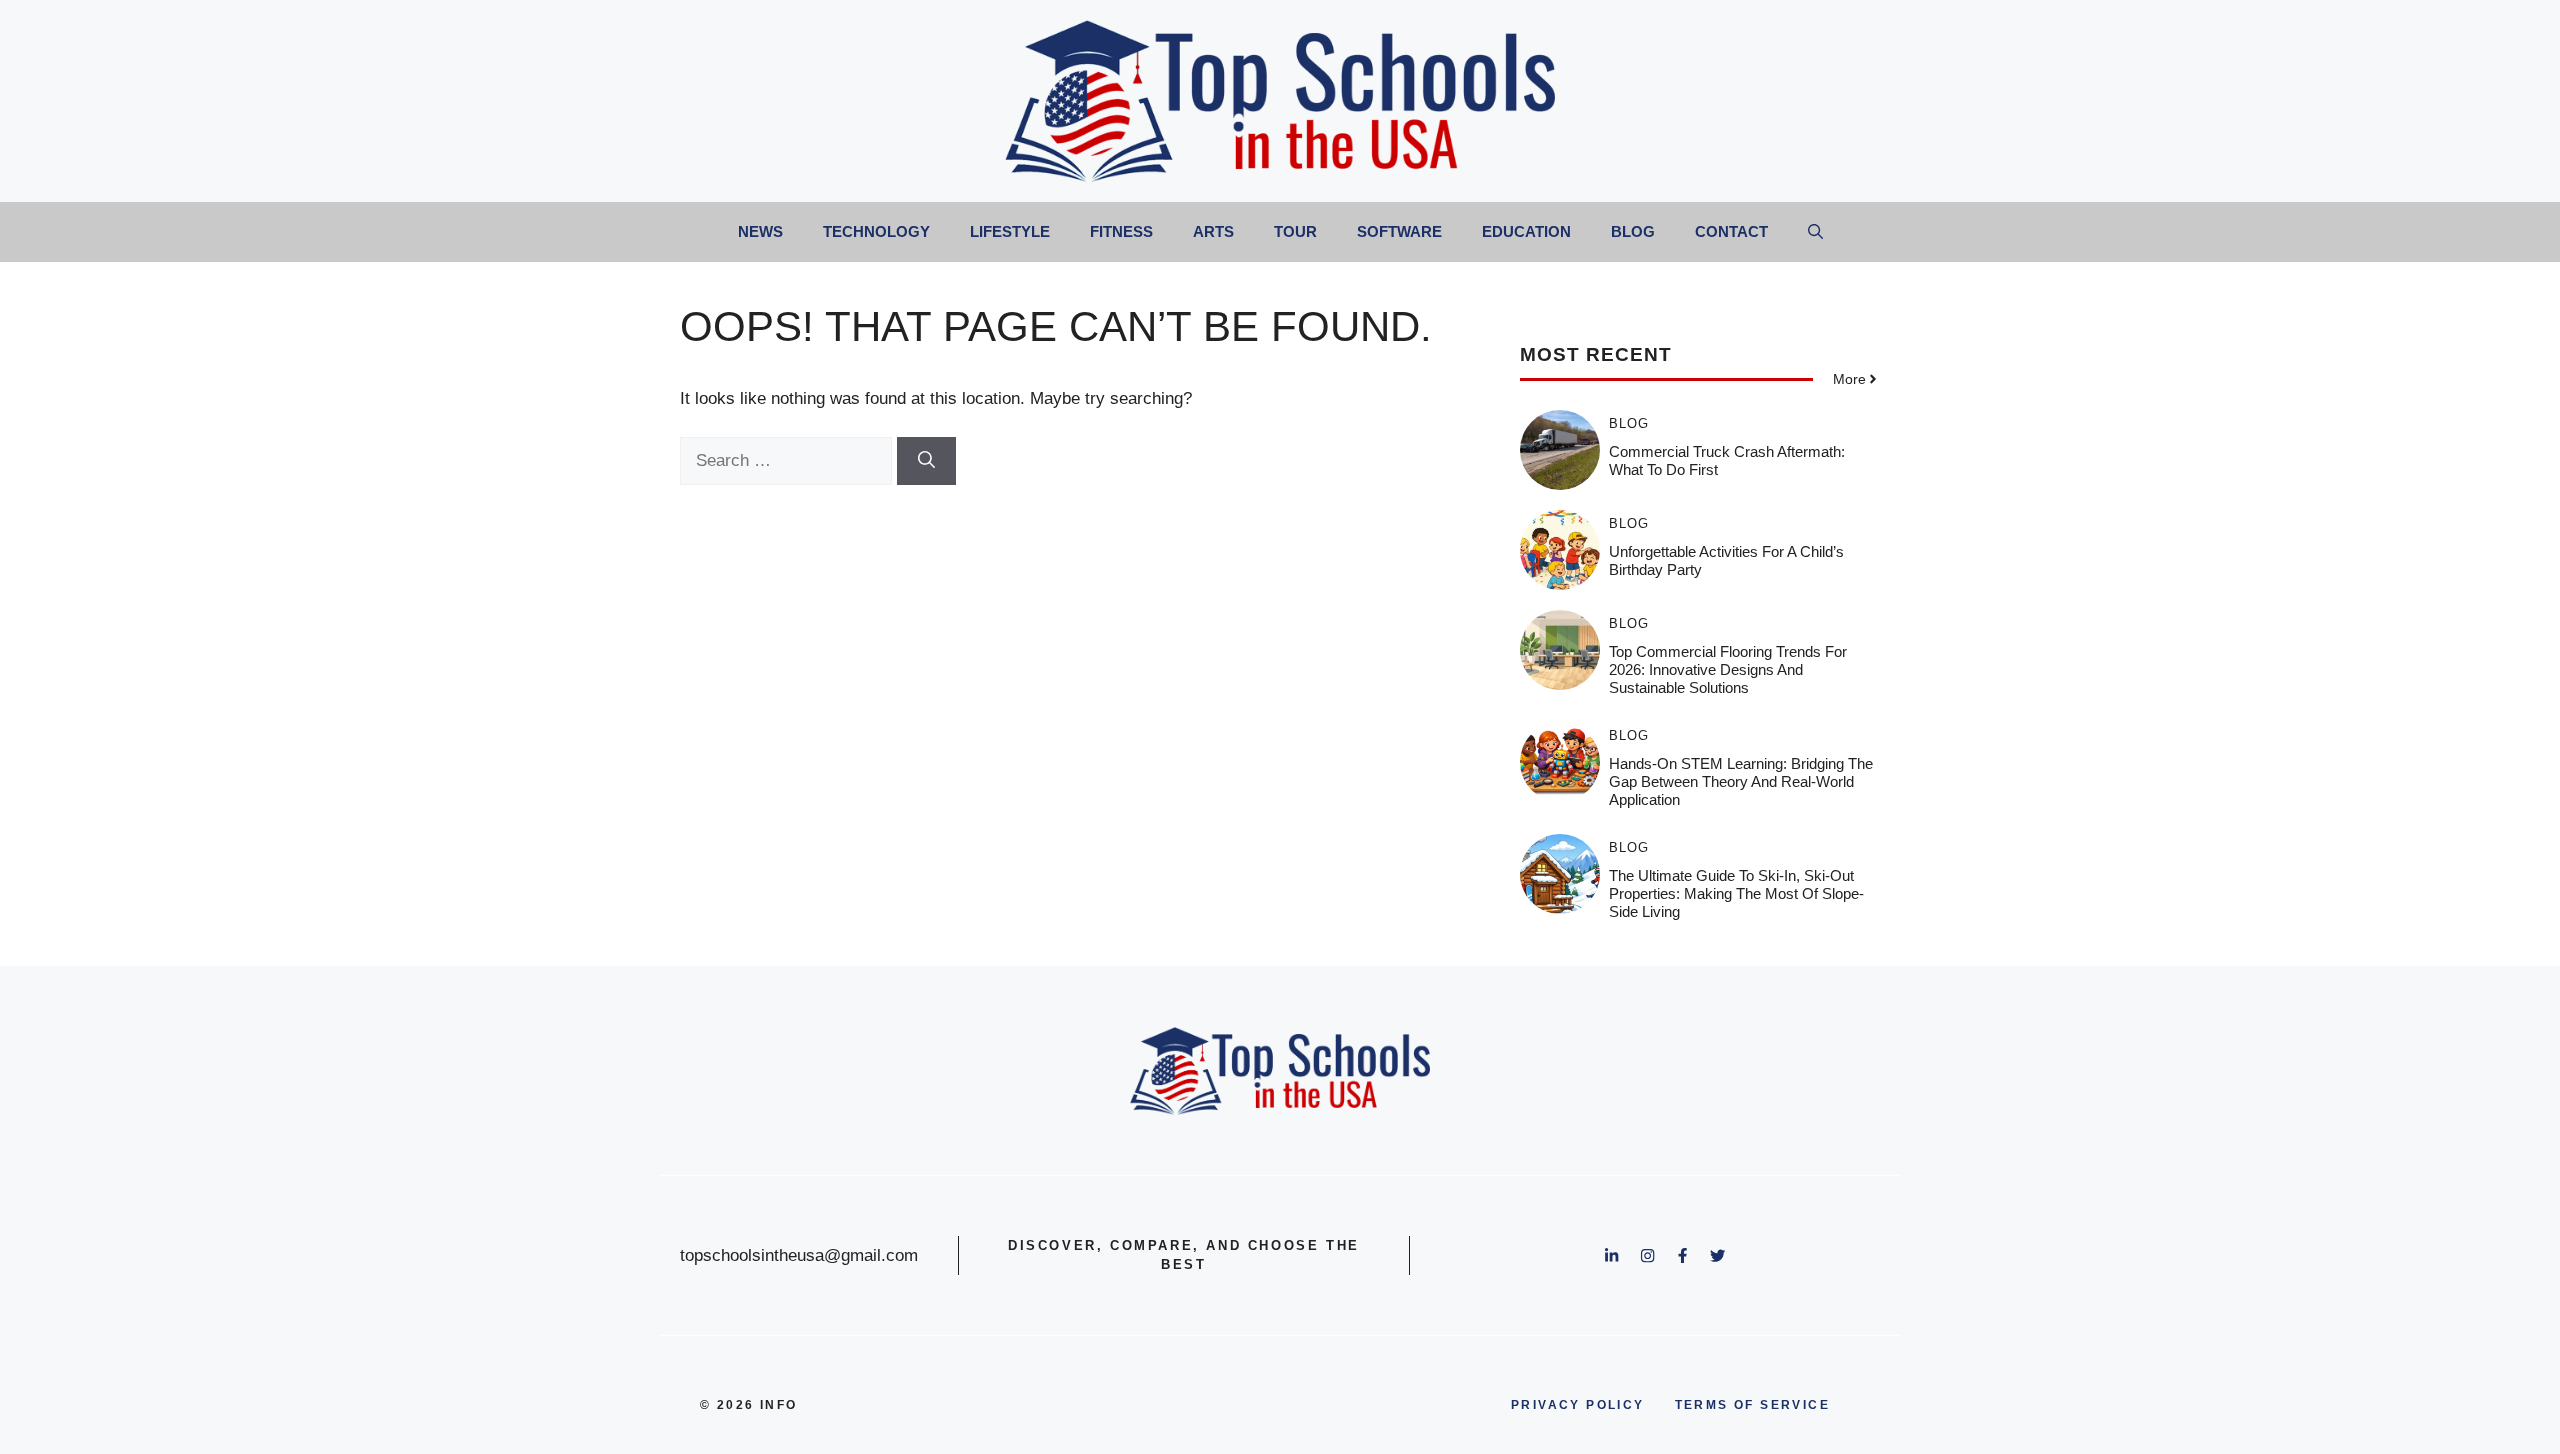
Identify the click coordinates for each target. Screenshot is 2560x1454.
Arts (1213, 231)
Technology (876, 231)
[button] (1815, 232)
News (760, 231)
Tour (1295, 231)
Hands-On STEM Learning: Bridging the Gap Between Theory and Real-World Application (1741, 781)
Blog (1633, 231)
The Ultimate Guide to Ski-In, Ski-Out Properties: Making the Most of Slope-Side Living (1736, 893)
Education (1526, 231)
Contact (1731, 231)
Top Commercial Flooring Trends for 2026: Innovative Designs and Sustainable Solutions (1728, 669)
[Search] (926, 461)
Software (1399, 231)
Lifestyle (1010, 231)
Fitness (1121, 231)
